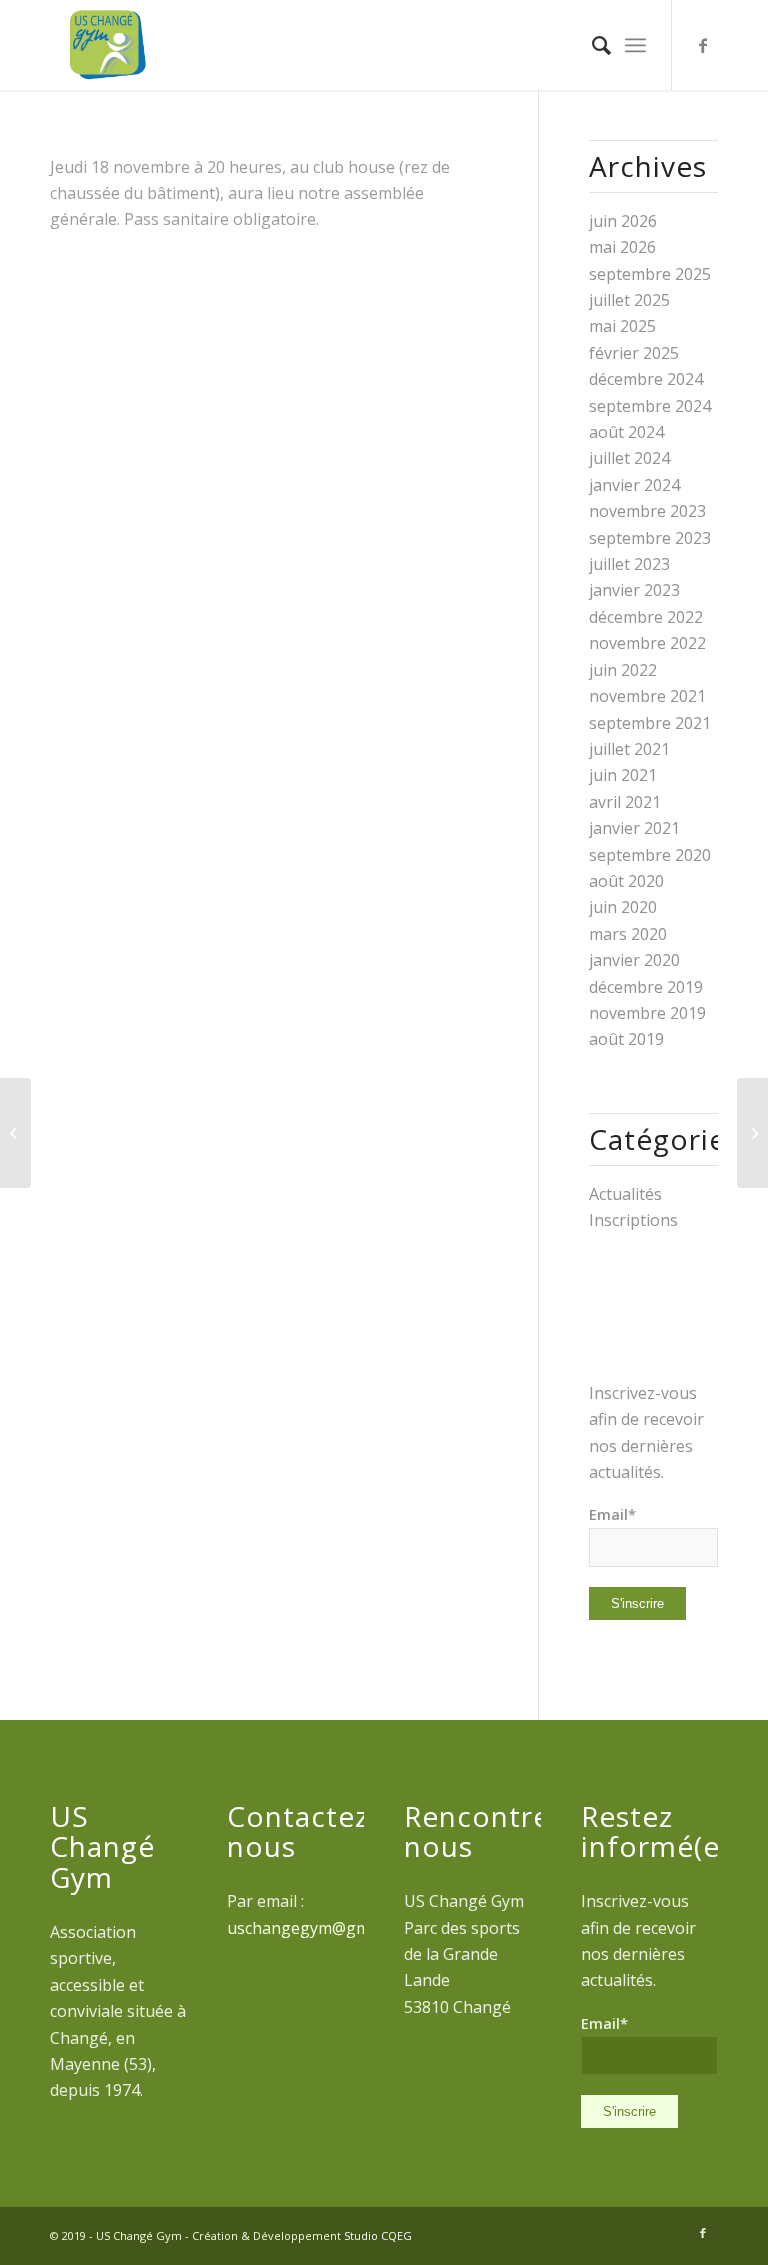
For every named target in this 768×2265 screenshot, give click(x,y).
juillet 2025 (629, 300)
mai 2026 (622, 247)
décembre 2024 (646, 379)
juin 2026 (623, 221)
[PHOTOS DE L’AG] (752, 1133)
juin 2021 (623, 775)
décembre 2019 (646, 987)
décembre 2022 (646, 617)
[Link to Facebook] (703, 45)
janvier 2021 (634, 828)
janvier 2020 (634, 960)
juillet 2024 (629, 458)
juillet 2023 (629, 564)
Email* (612, 1514)
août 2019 (626, 1039)
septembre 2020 (650, 855)
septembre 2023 (650, 538)
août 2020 (626, 881)
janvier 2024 (634, 485)
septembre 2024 (650, 406)
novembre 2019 (647, 1013)
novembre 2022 (647, 643)
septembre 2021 (650, 723)
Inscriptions (633, 1220)
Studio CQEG (378, 2235)
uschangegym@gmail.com (324, 1928)
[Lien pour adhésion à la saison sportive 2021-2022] (15, 1133)
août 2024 (626, 432)
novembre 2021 (647, 696)
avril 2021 (625, 802)
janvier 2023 (634, 590)
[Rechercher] (591, 45)
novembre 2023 (647, 511)
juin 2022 (623, 670)
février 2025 (634, 353)
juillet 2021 (629, 749)
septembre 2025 (650, 274)
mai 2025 (622, 326)
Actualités (625, 1194)
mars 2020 (628, 934)
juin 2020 (623, 907)
